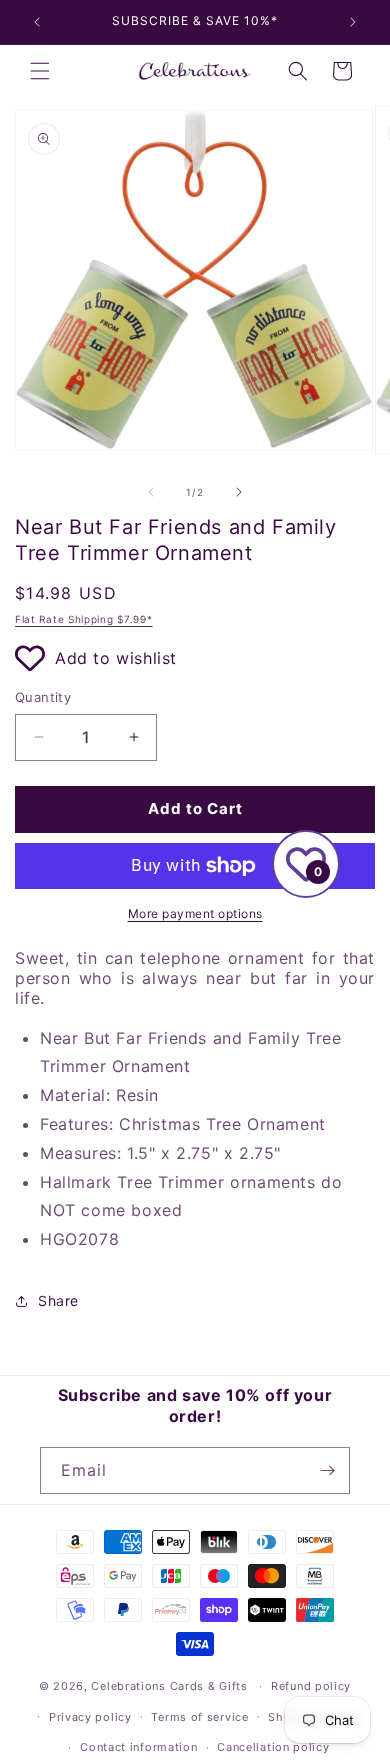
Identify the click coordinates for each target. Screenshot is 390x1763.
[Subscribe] (327, 1470)
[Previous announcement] (37, 22)
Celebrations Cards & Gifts (169, 1686)
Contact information (138, 1747)
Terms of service (199, 1717)
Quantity (43, 697)
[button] (40, 71)
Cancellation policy (273, 1747)
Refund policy (311, 1686)
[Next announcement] (353, 22)
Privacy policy (90, 1717)
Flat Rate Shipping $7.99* (84, 619)
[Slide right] (239, 492)
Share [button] (58, 1300)
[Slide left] (151, 492)
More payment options (195, 913)
